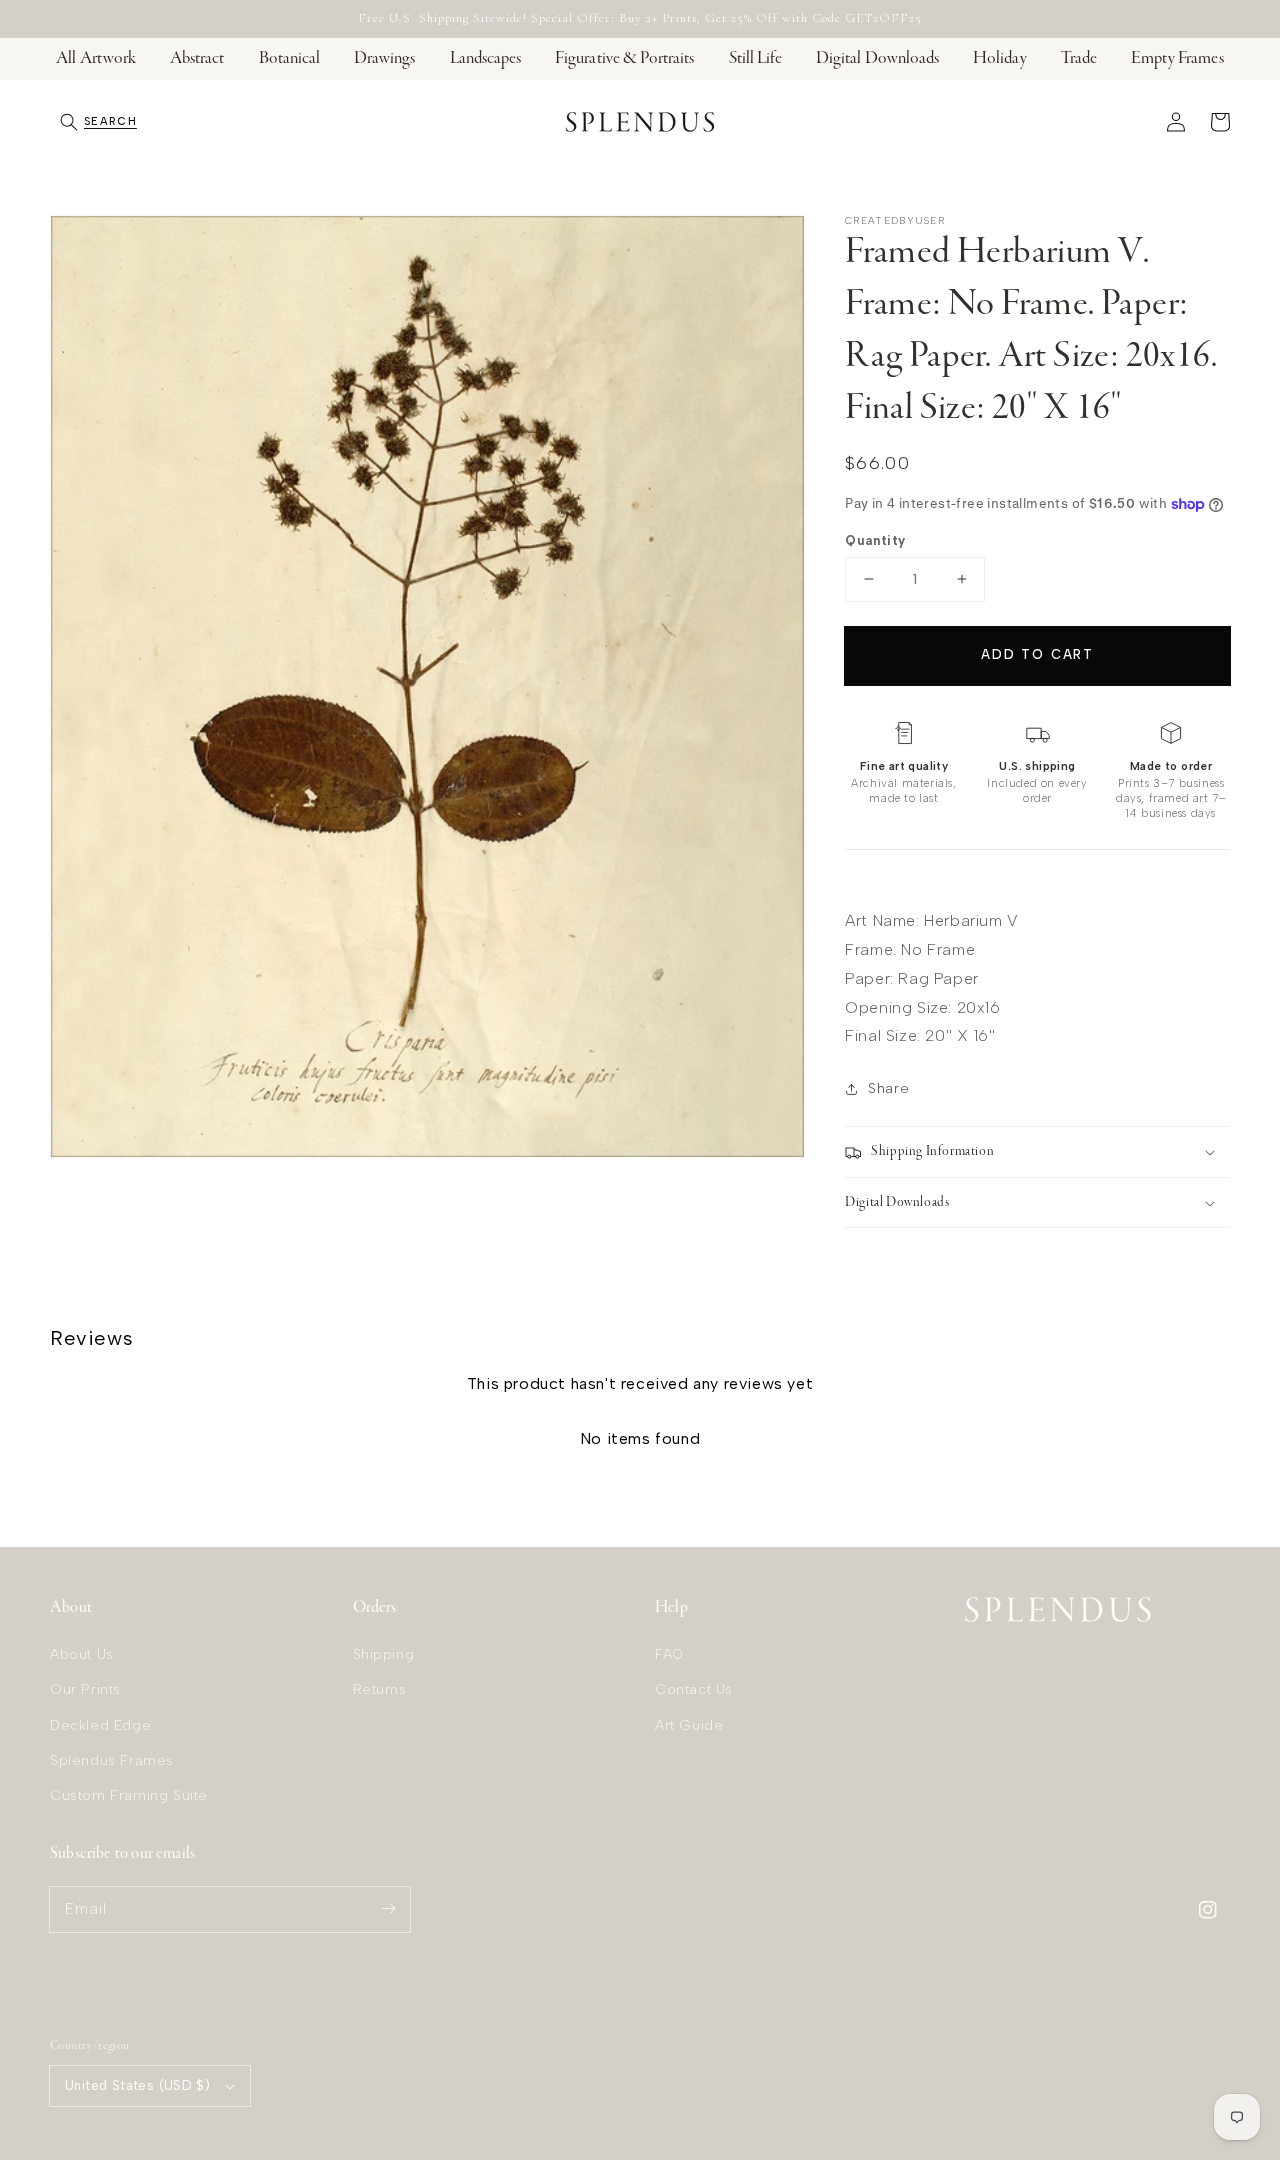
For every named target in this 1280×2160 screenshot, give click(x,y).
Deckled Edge (100, 1725)
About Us (82, 1654)
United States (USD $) (137, 2085)
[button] (98, 122)
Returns (380, 1689)
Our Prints (85, 1689)
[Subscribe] (388, 1909)
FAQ (669, 1654)
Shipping (384, 1654)
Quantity (875, 540)
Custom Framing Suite (129, 1795)
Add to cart (1037, 654)
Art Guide (689, 1725)
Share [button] (888, 1088)
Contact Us (694, 1689)
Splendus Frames (112, 1760)
